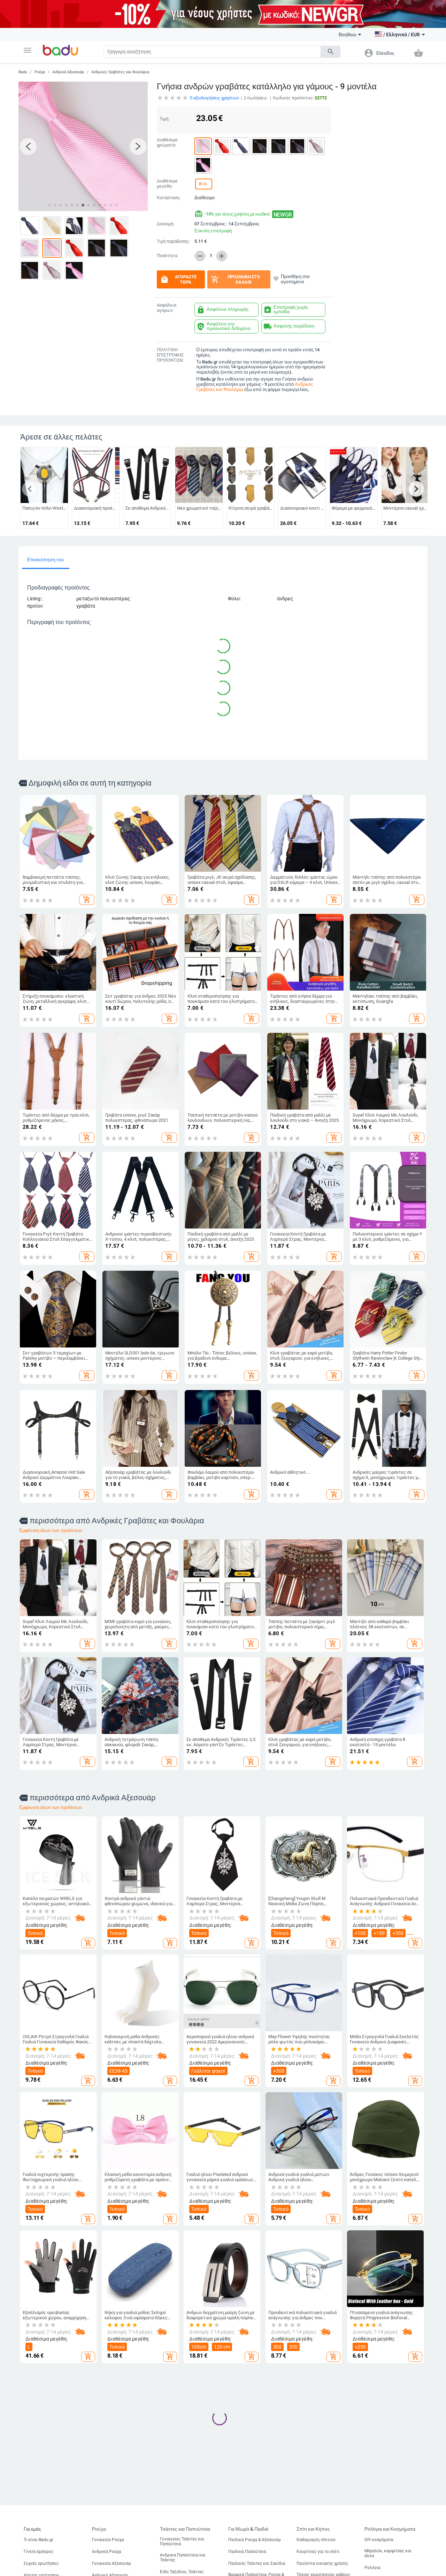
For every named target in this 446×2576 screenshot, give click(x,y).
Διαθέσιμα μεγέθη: (167, 184)
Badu (23, 72)
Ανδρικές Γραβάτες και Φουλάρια (120, 72)
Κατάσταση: (168, 198)
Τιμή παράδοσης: (173, 241)
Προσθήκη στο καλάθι (235, 279)
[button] (28, 50)
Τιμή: (164, 119)
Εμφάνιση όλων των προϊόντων (51, 1530)
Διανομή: (166, 224)
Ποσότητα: (167, 256)
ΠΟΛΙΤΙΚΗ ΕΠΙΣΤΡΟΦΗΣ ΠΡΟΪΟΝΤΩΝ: (170, 355)
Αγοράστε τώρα (178, 279)
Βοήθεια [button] (347, 35)
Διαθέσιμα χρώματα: (167, 142)
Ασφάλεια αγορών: (167, 308)
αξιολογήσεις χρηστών (214, 98)
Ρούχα (40, 72)
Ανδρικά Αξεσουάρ (68, 72)
